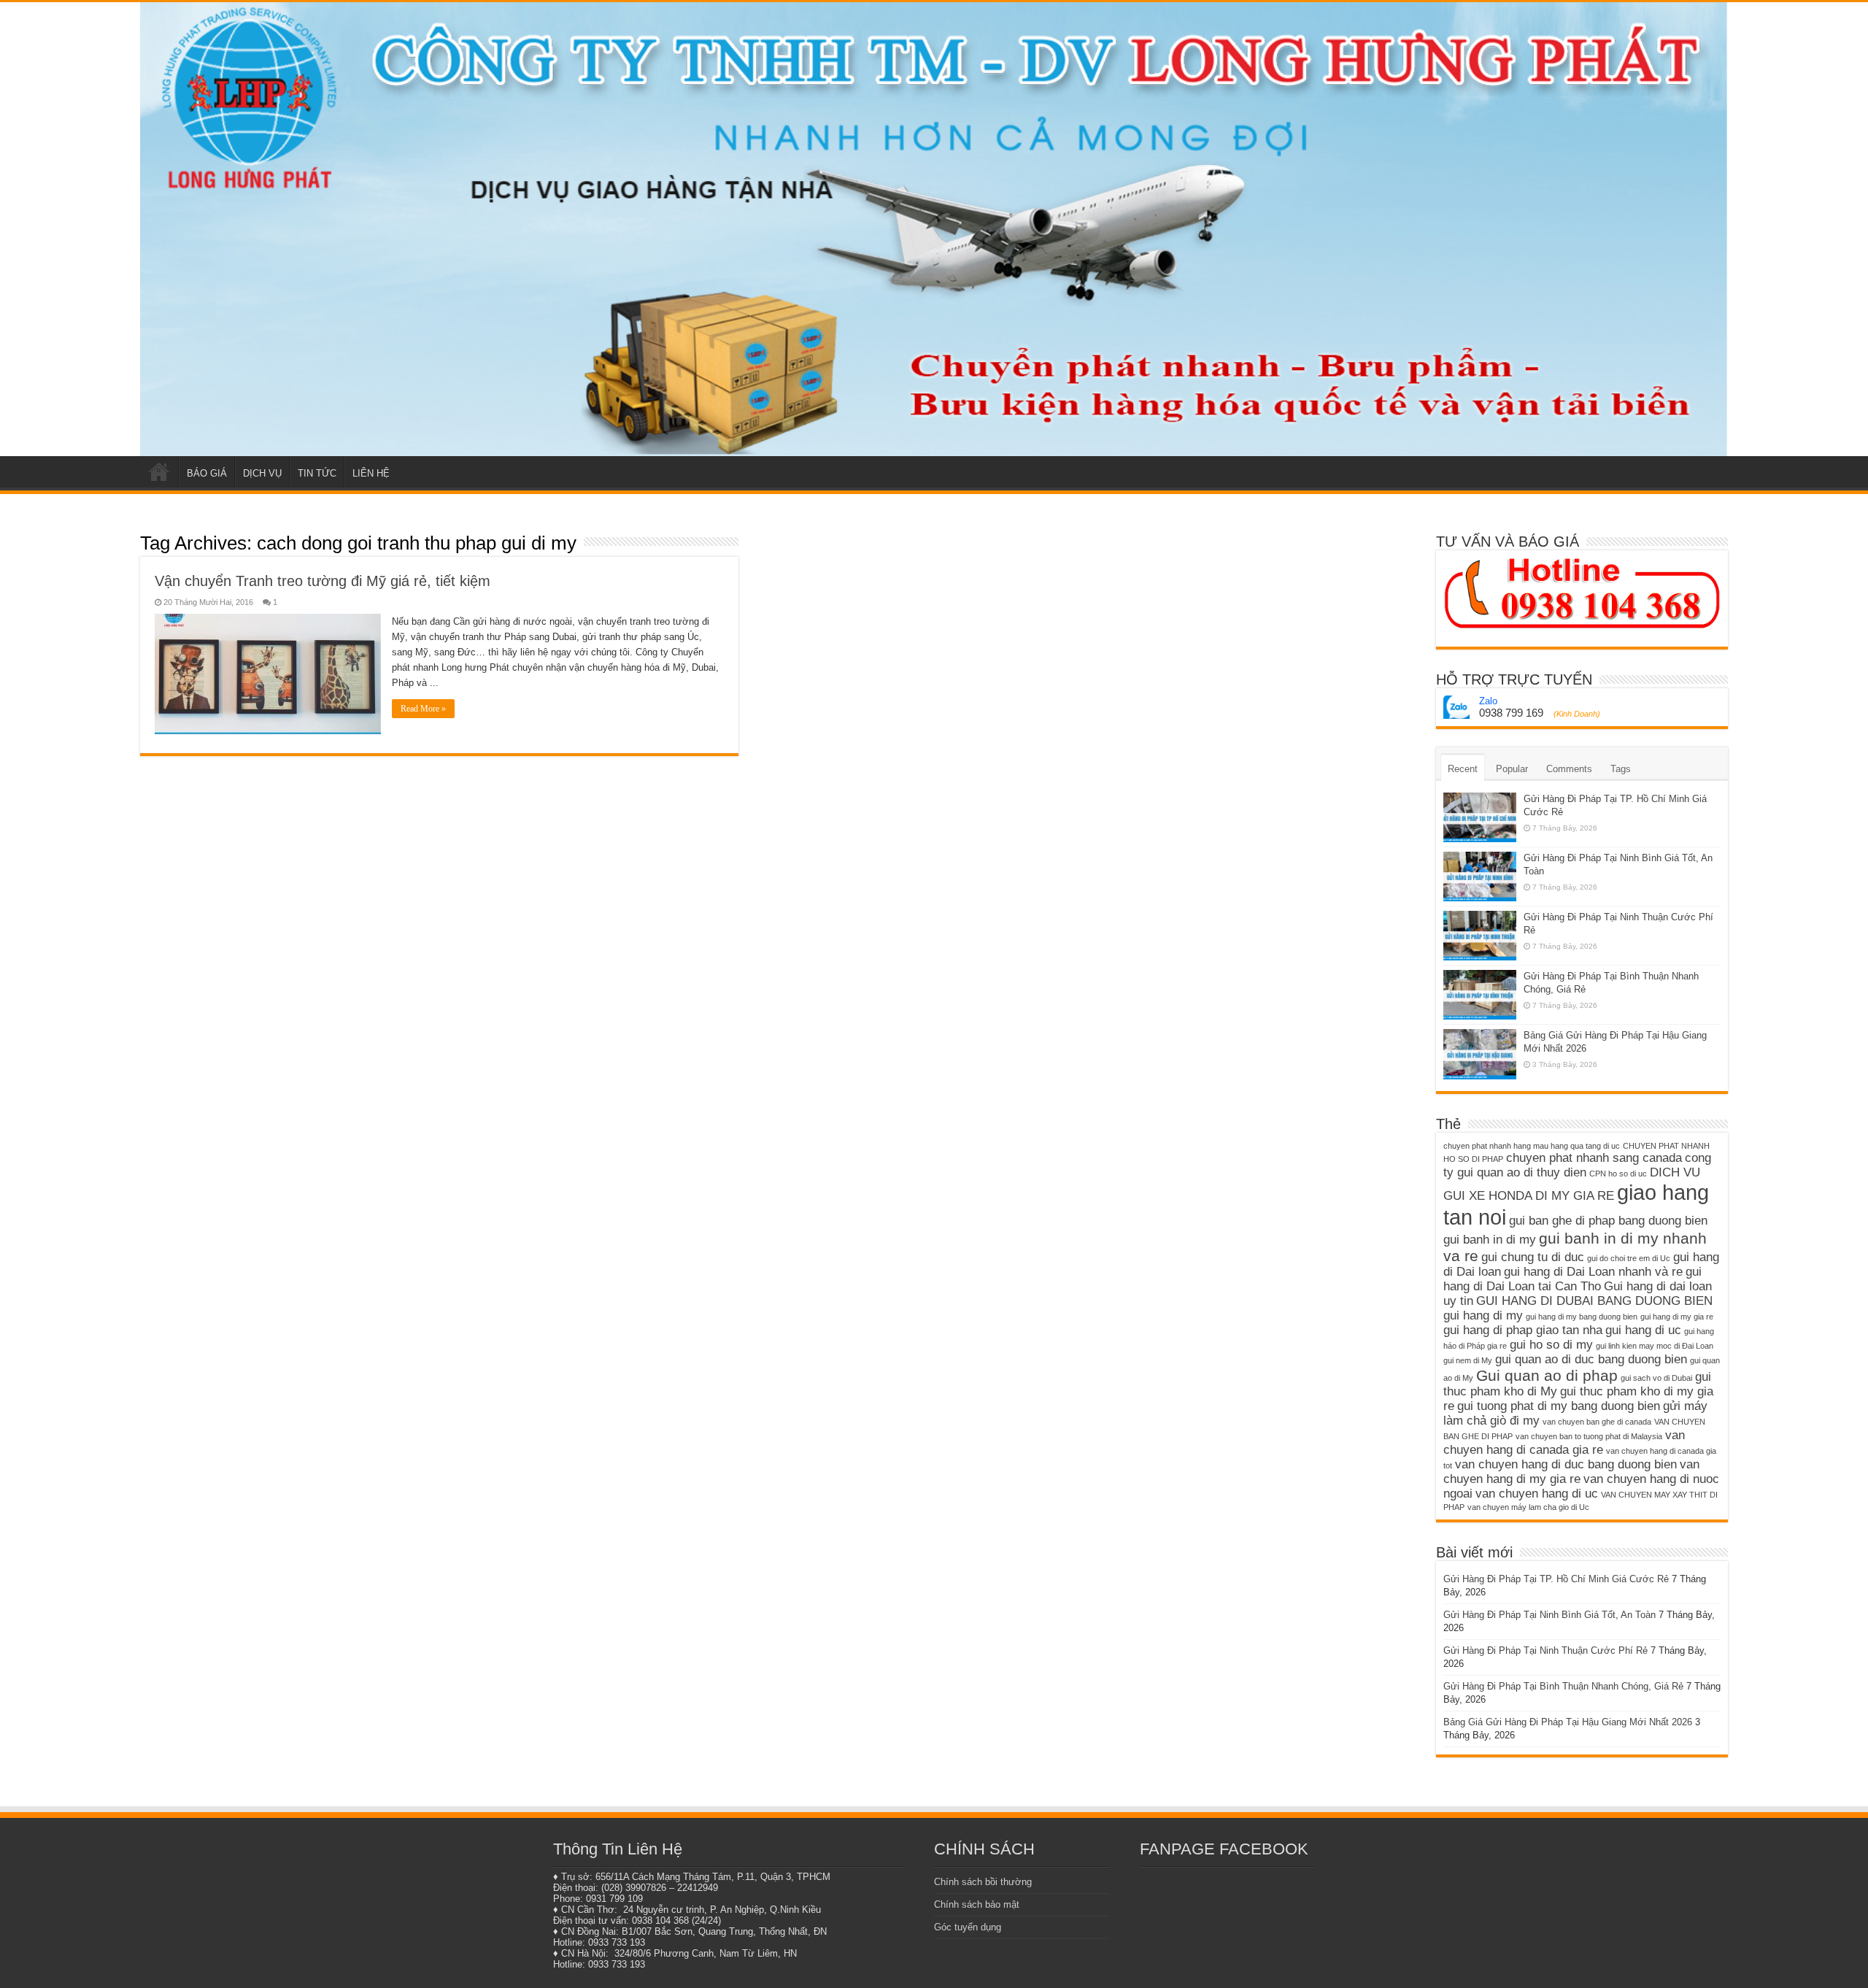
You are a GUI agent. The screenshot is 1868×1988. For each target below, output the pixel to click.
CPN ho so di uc (1618, 1174)
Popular (1512, 769)
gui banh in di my (1490, 1240)
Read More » (423, 709)
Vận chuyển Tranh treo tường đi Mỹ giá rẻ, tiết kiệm (323, 581)
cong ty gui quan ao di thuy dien (1577, 1165)
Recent (1463, 769)
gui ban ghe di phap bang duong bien (1608, 1221)
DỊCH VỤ (262, 473)
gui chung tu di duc (1533, 1257)
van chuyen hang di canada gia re (1564, 1442)
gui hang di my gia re (1677, 1317)
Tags (1621, 769)
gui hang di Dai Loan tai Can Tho (1572, 1279)
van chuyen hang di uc (1537, 1494)
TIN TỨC (317, 473)
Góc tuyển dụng (968, 1927)
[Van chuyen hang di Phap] (934, 229)
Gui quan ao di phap (1547, 1375)
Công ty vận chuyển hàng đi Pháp (159, 471)
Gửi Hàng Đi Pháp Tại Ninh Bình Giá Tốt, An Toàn (1549, 1615)
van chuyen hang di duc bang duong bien (1566, 1464)
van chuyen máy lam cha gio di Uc (1528, 1507)
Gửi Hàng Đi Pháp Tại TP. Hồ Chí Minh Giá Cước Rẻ (1556, 1579)
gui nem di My (1468, 1360)
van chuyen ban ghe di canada (1597, 1422)
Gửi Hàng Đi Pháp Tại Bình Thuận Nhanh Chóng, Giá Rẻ (1563, 1686)
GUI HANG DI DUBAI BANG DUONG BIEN (1594, 1301)
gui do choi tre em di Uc (1629, 1258)
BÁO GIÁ (207, 473)
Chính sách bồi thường (983, 1882)
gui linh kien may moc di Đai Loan (1655, 1346)
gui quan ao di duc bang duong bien (1591, 1359)
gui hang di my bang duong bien (1582, 1317)
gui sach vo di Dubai (1656, 1378)
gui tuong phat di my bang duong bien (1559, 1406)
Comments (1569, 769)
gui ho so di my (1551, 1345)
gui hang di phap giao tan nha (1523, 1330)
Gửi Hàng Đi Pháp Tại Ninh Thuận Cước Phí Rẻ (1545, 1650)
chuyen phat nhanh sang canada (1594, 1158)
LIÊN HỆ (371, 473)
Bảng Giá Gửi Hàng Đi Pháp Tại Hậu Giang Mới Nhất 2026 (1568, 1722)
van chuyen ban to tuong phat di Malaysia (1589, 1436)
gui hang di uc (1643, 1330)
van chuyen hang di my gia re (1571, 1472)
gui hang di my (1483, 1315)
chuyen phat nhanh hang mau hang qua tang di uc (1532, 1146)
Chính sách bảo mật (977, 1904)
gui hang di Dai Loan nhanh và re (1593, 1272)
